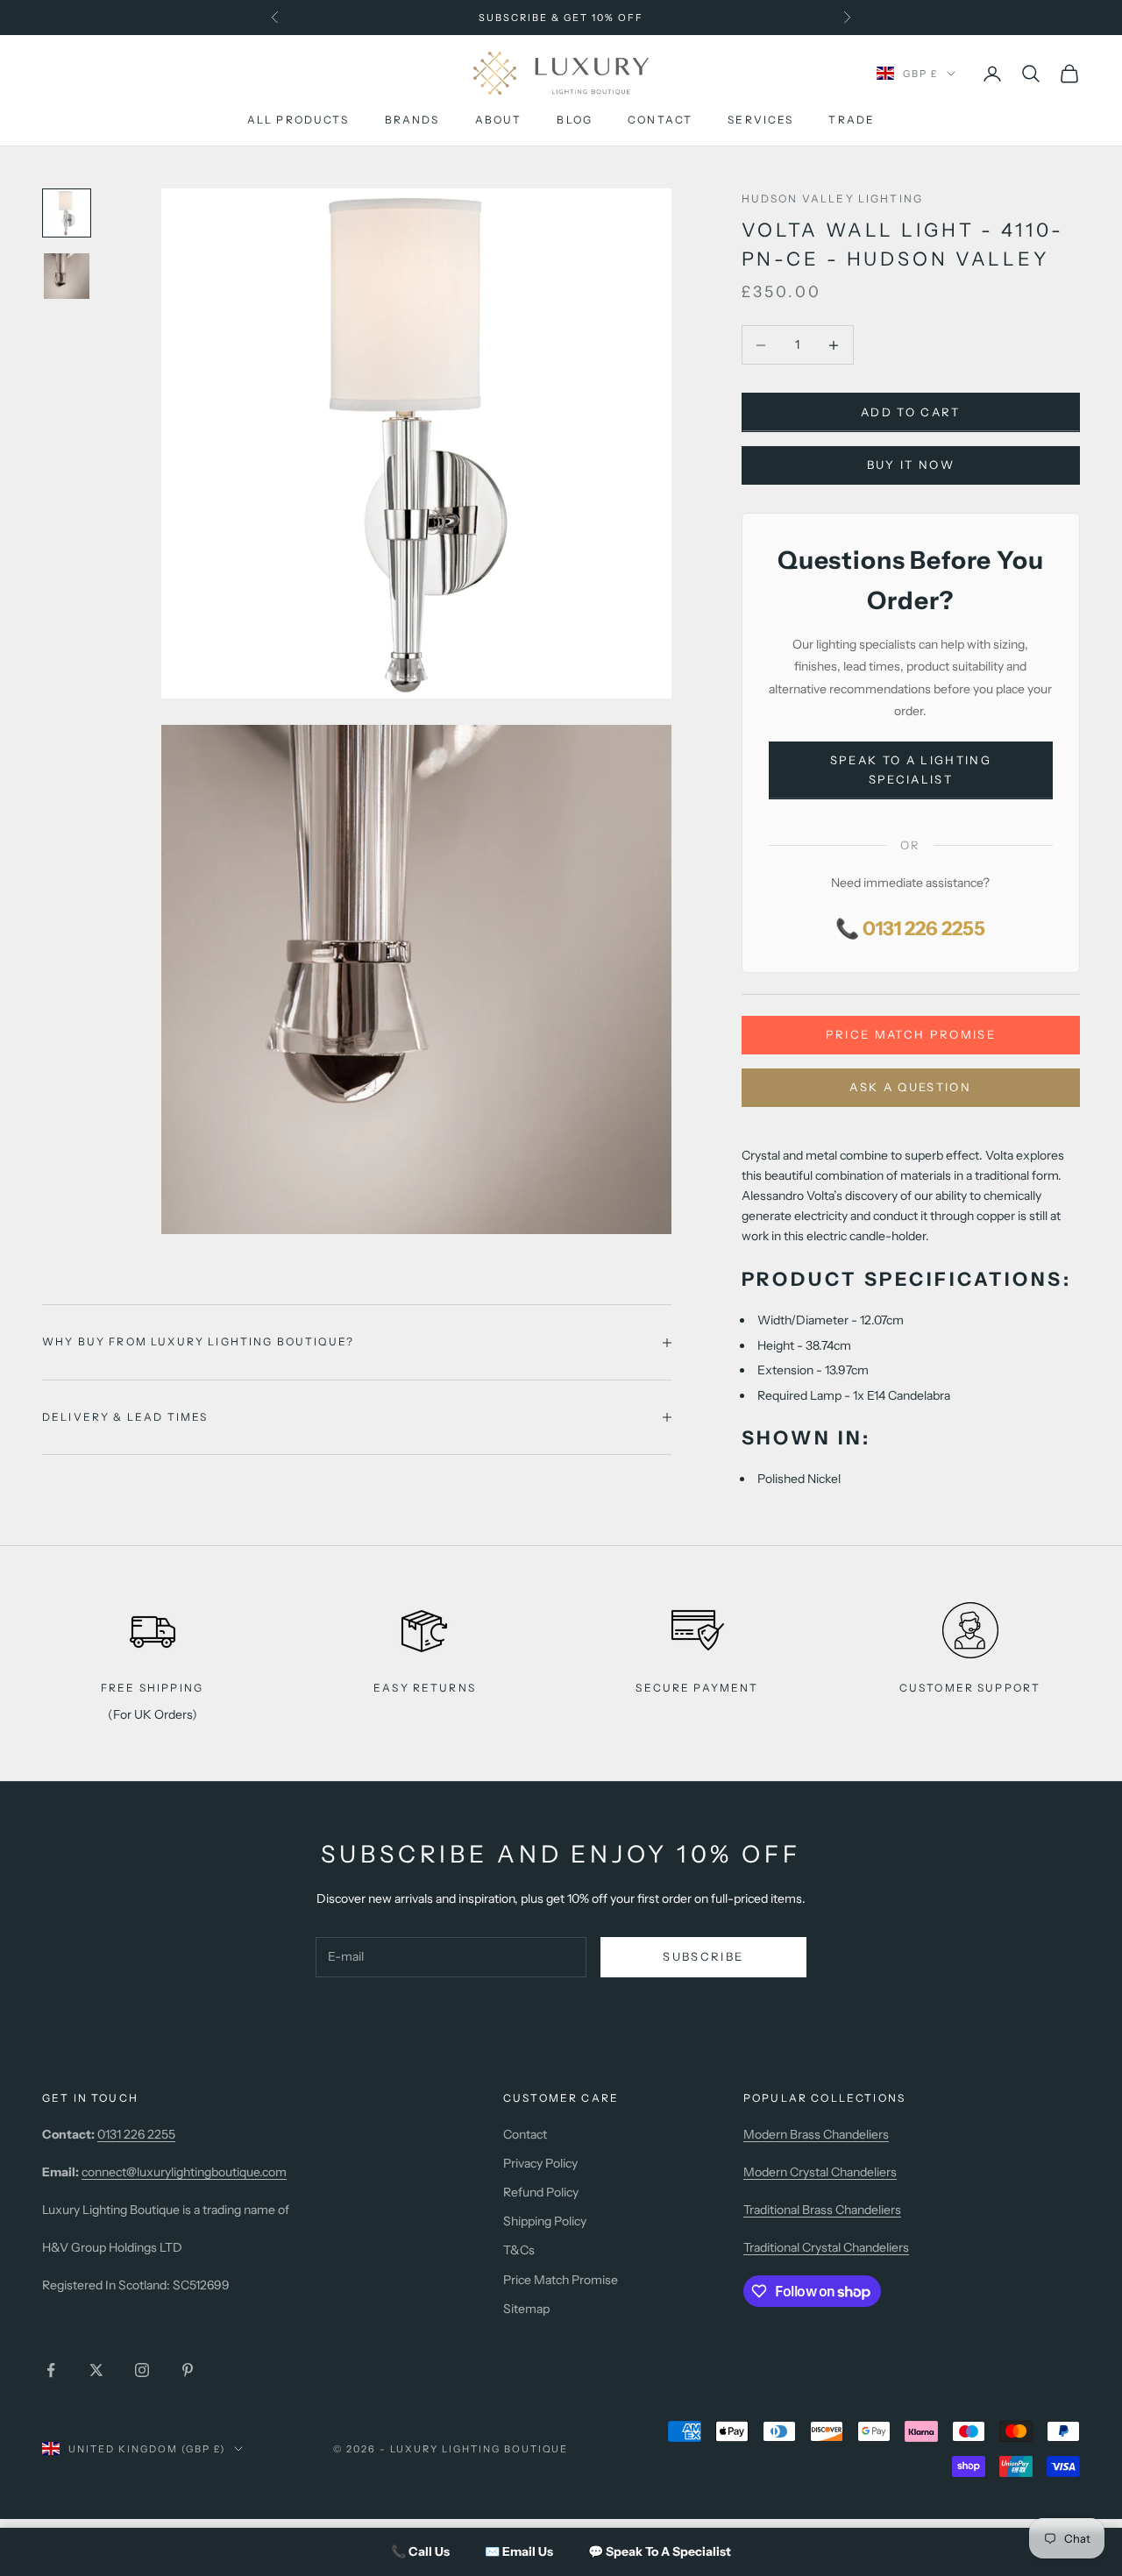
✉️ (519, 2551)
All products (298, 121)
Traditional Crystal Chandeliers (826, 2247)
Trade (852, 121)
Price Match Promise (911, 1034)
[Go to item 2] (67, 276)
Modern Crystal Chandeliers (820, 2172)
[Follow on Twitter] (96, 2370)
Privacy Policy (540, 2163)
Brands (412, 121)
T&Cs (519, 2250)
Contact (660, 121)
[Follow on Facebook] (51, 2370)
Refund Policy (541, 2192)
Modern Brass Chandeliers (816, 2134)
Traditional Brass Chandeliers (822, 2210)
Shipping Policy (545, 2221)
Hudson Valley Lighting (833, 199)
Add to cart (911, 412)
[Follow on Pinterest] (188, 2370)
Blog (575, 121)
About (499, 121)
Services (760, 121)
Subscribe (703, 1956)
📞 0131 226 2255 (910, 929)
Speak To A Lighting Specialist (911, 769)
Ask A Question (910, 1087)
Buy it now (911, 465)
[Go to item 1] (67, 213)
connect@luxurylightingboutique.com (184, 2172)
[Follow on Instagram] (142, 2370)
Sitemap (526, 2309)
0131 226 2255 (136, 2134)
